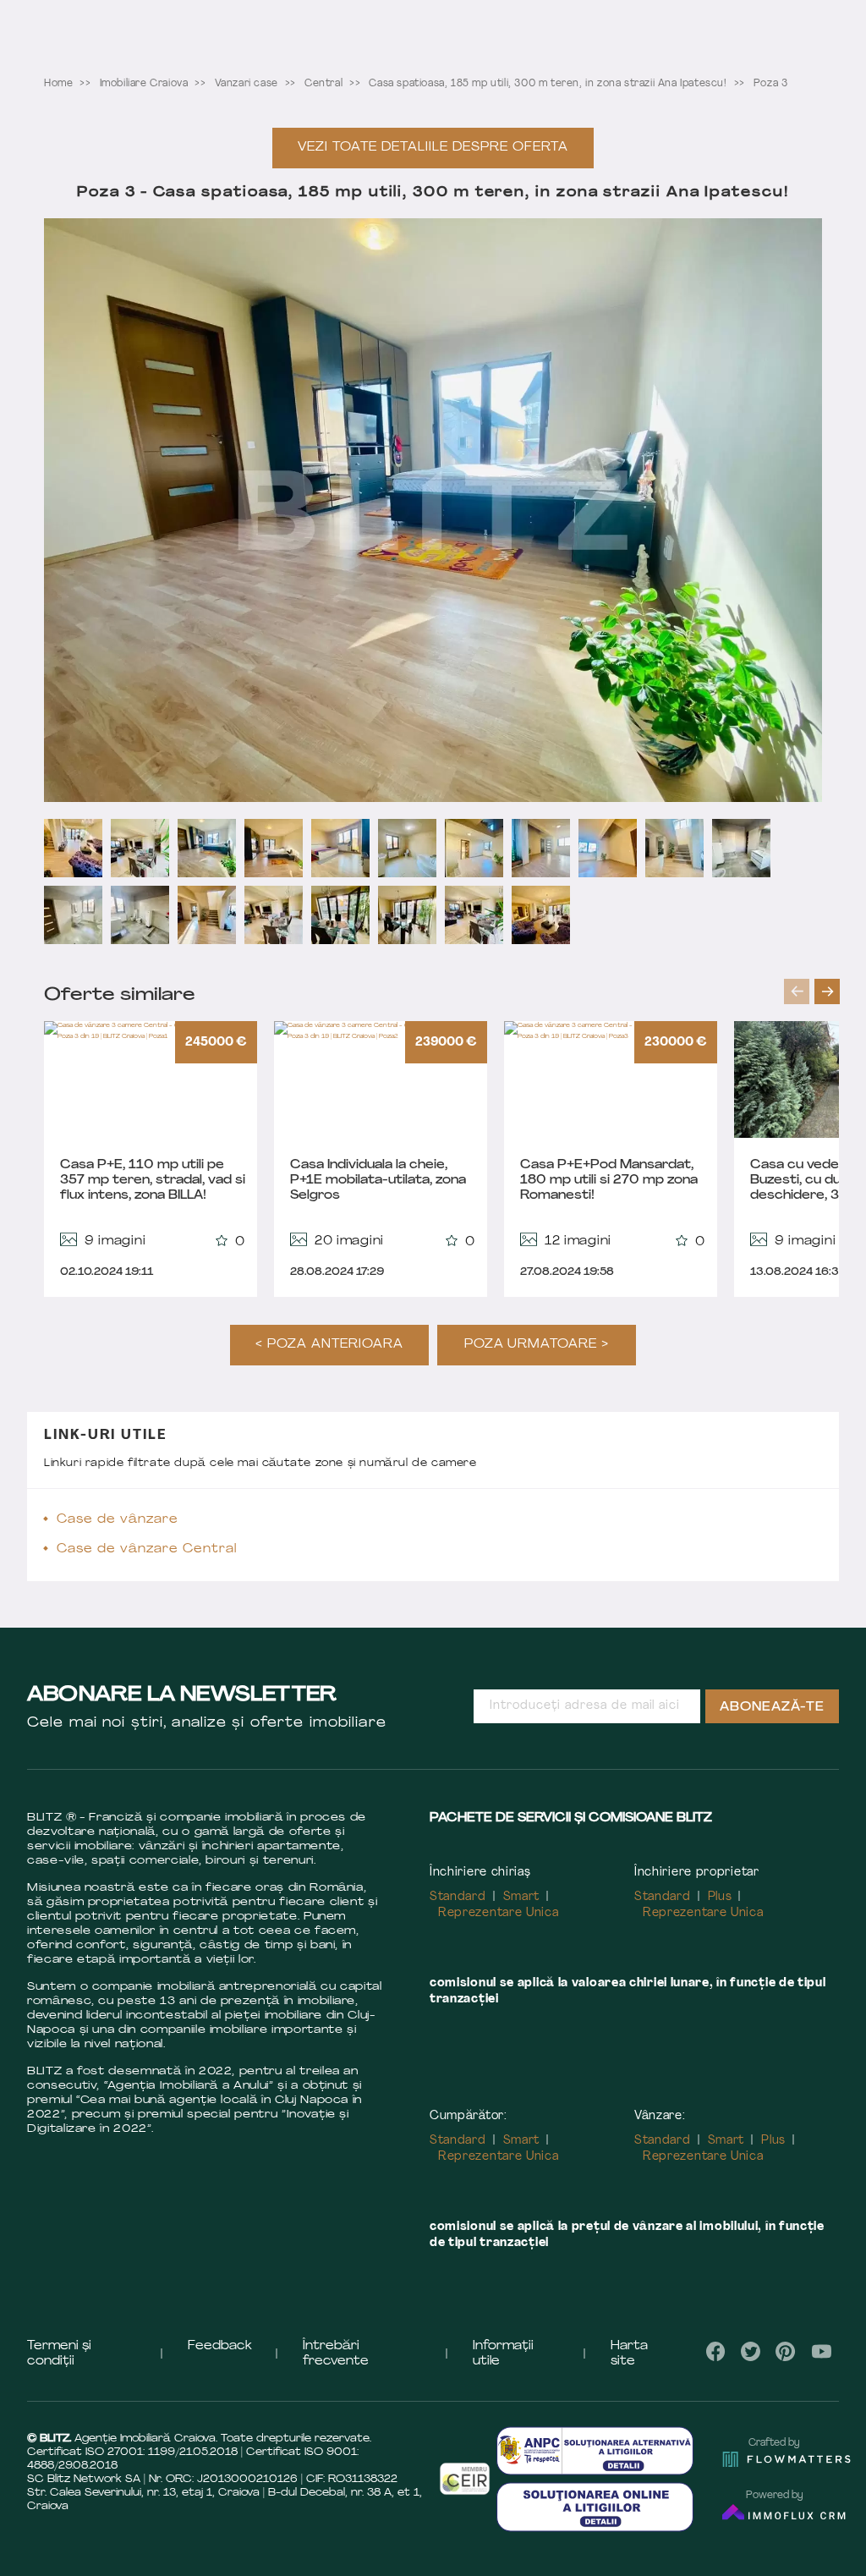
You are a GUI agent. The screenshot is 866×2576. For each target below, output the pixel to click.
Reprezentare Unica (499, 1913)
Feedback (220, 2346)
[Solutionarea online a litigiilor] (595, 2507)
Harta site (629, 2354)
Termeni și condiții (59, 2354)
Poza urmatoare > (537, 1345)
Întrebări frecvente (336, 2354)
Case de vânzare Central (147, 1549)
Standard (458, 1897)
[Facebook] (716, 2351)
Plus (720, 1897)
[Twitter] (751, 2351)
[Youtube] (821, 2351)
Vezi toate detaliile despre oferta (433, 148)
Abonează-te (772, 1708)
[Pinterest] (786, 2351)
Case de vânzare (118, 1520)
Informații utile (503, 2354)
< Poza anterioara (329, 1345)
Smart (522, 1897)
